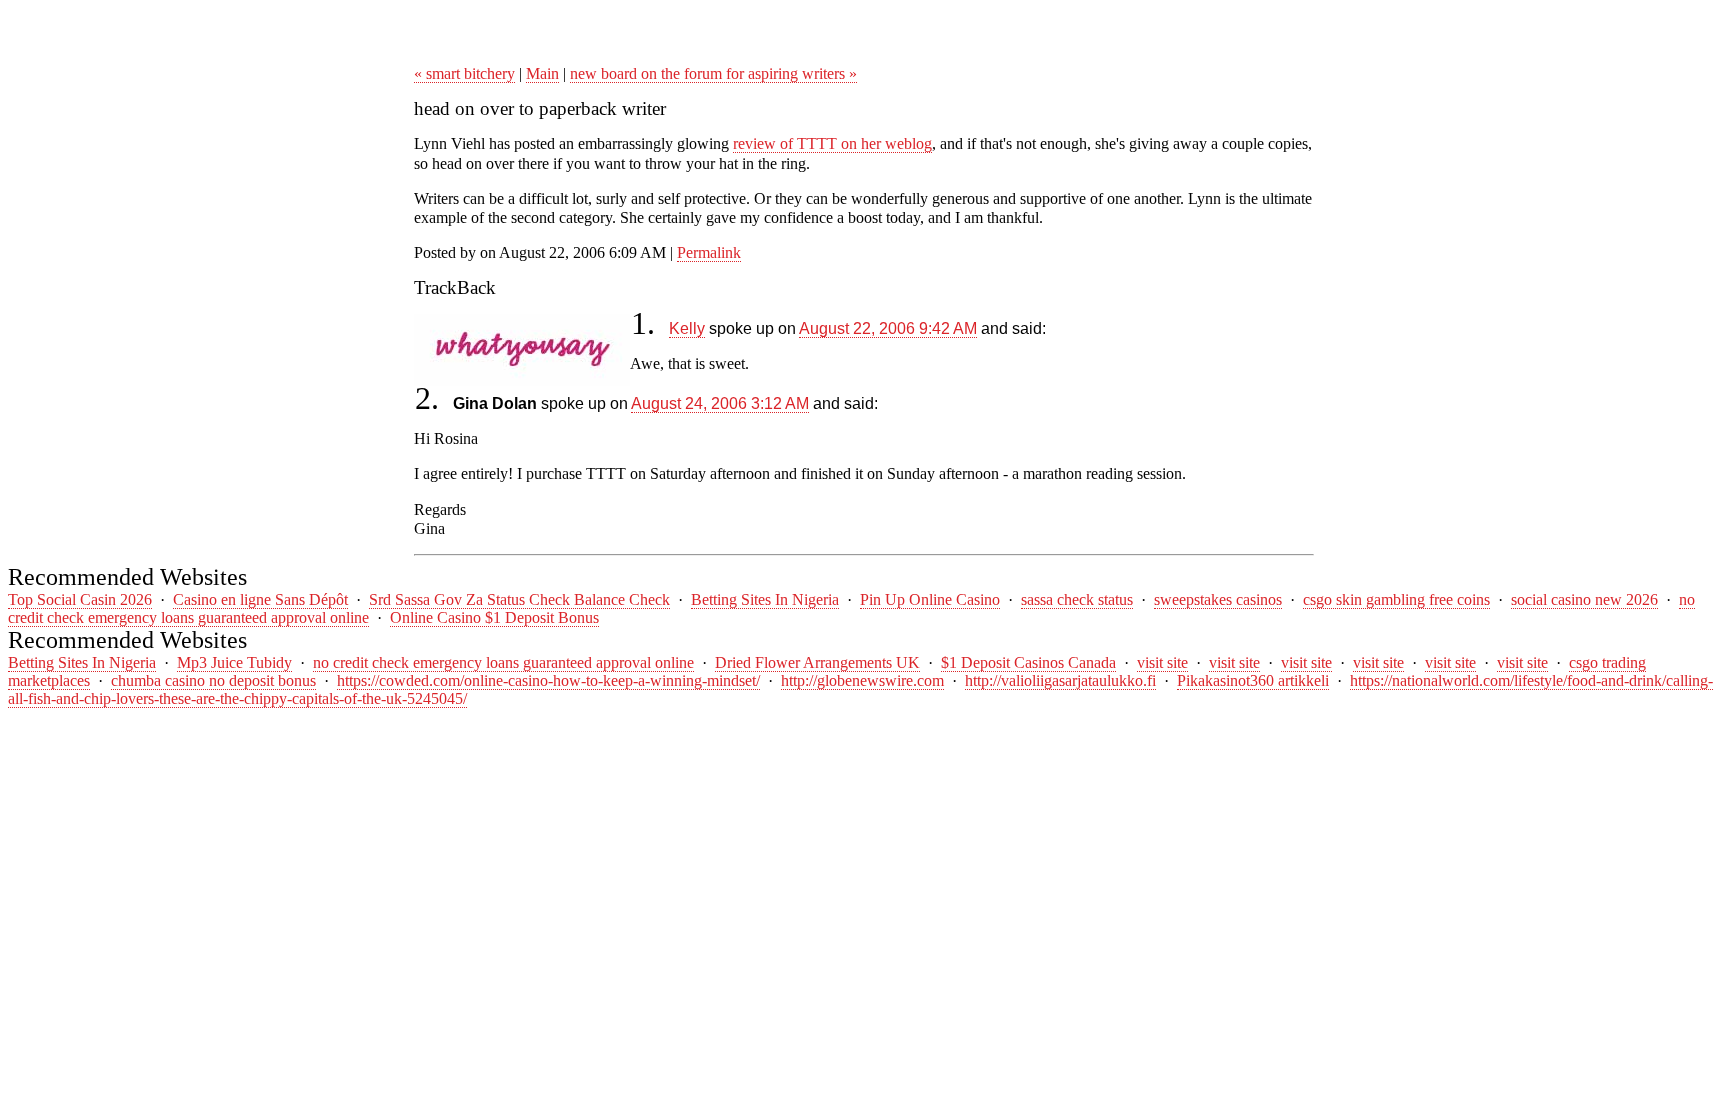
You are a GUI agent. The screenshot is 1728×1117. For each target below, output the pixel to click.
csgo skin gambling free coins (1396, 599)
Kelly (687, 328)
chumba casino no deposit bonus (213, 680)
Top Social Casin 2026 (80, 599)
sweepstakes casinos (1218, 599)
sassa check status (1077, 599)
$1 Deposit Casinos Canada (1028, 662)
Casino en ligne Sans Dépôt (260, 599)
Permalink (709, 252)
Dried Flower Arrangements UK (817, 662)
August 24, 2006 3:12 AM (720, 403)
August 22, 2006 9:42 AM (888, 328)
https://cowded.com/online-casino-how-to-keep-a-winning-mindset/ (548, 680)
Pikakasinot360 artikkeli (1253, 680)
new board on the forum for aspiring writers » (713, 73)
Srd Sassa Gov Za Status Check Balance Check (519, 599)
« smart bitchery (464, 73)
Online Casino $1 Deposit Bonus (494, 617)
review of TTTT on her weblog (832, 143)
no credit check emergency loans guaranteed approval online (503, 662)
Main (542, 73)
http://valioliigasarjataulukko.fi (1060, 680)
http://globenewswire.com (862, 680)
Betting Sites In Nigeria (765, 599)
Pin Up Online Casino (930, 599)
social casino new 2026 (1584, 599)
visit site (1162, 662)
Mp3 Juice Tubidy (234, 662)
